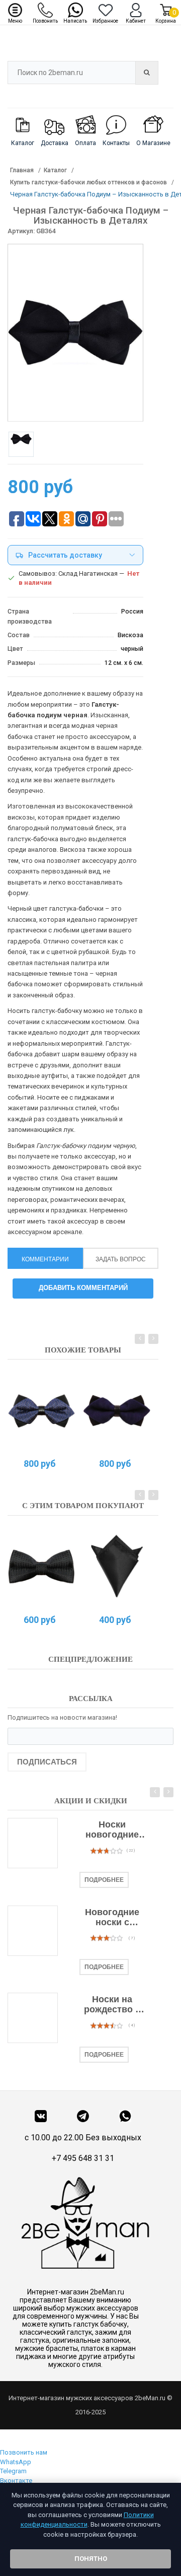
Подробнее (104, 1880)
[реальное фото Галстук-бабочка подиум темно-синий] (117, 1410)
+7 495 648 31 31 (83, 2158)
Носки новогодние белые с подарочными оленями (112, 1830)
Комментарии (45, 1259)
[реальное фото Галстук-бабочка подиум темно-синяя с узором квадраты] (41, 1410)
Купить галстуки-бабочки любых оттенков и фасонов (88, 182)
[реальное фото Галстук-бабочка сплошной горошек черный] (41, 1567)
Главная (22, 170)
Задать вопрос (121, 1259)
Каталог (55, 170)
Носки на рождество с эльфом (112, 2005)
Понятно (91, 2559)
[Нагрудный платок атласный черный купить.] (117, 1567)
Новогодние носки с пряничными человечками (112, 1918)
